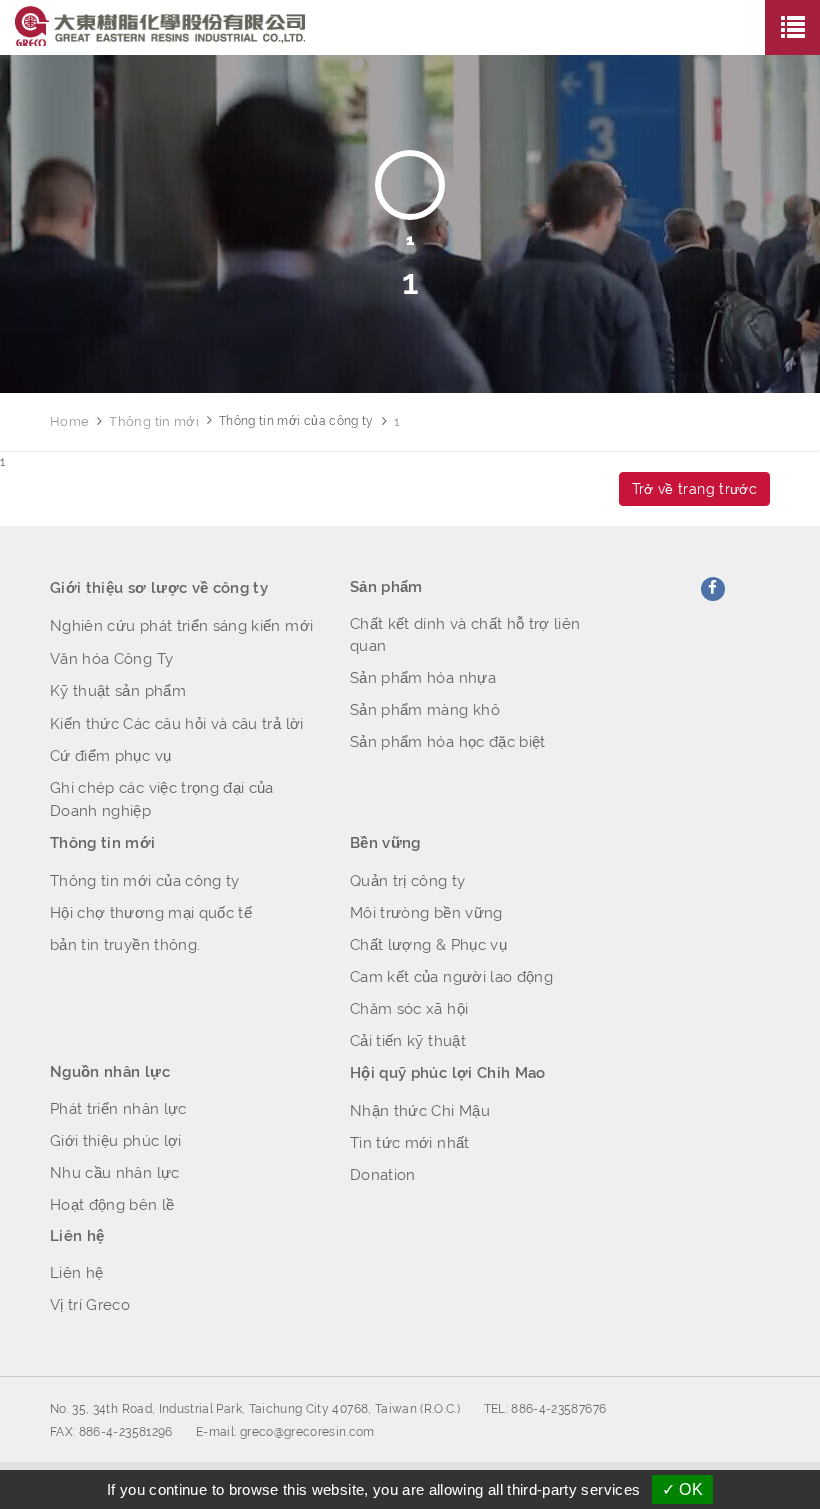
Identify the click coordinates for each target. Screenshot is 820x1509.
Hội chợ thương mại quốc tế (151, 913)
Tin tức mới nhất (410, 1143)
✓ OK (682, 1489)
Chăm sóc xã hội (409, 1009)
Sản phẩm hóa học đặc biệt (448, 742)
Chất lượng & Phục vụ (428, 945)
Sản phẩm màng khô (425, 710)
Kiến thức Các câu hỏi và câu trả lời (177, 724)
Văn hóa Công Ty (111, 659)
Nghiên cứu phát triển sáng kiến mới (181, 626)
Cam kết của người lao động (451, 977)
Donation (383, 1175)
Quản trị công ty (408, 881)
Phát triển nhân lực (118, 1109)
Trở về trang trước (694, 489)
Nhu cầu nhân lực (115, 1173)
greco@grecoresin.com (307, 1432)
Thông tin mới (154, 421)
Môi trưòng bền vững (426, 913)
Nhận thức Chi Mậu (420, 1111)
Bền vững (385, 843)
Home (69, 421)
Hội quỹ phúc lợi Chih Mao (448, 1073)
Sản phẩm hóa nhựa (423, 678)
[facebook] (713, 589)
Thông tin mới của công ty (145, 881)
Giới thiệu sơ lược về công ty (159, 588)
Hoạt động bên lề (112, 1205)
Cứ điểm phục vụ (110, 756)
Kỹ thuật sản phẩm (118, 691)
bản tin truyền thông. (125, 945)
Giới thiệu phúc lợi (116, 1141)
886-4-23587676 (558, 1409)
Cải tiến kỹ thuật (408, 1041)
